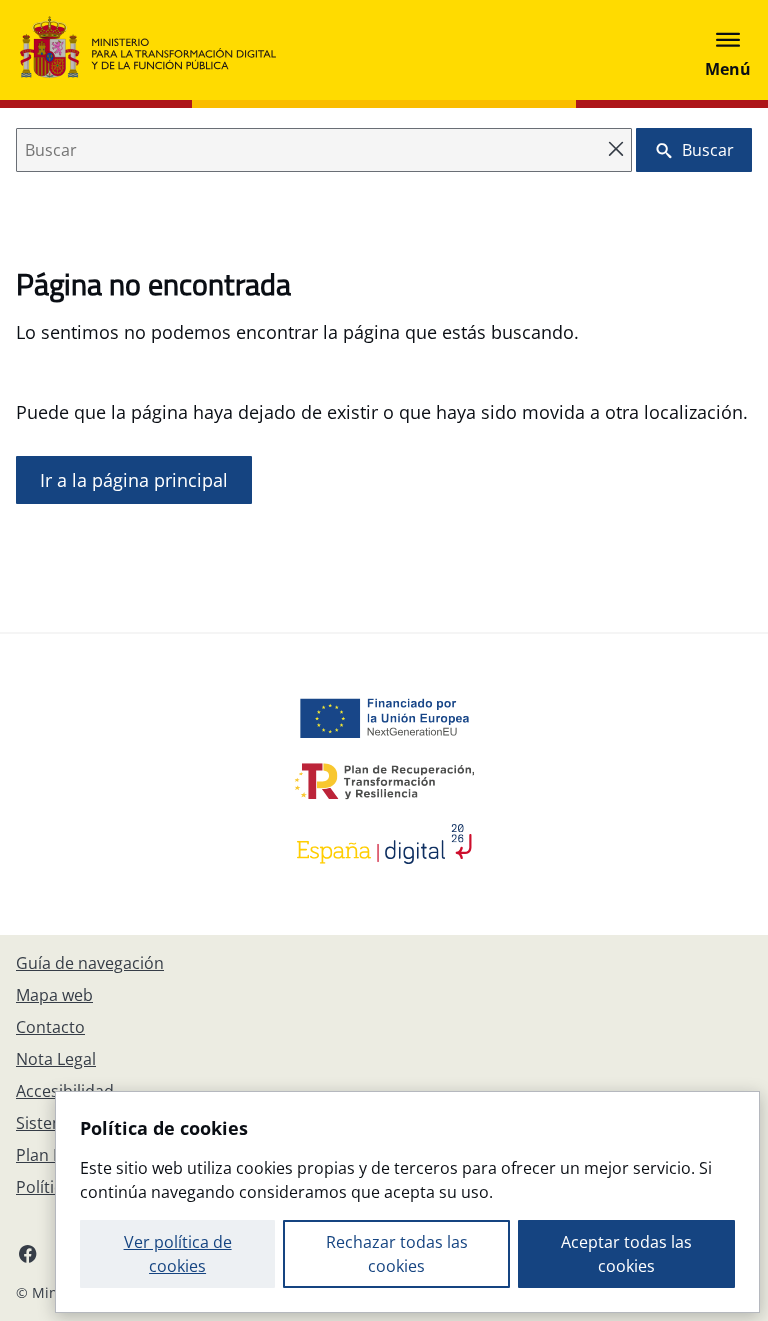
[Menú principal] (728, 50)
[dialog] (407, 1202)
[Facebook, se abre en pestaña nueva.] (28, 1253)
